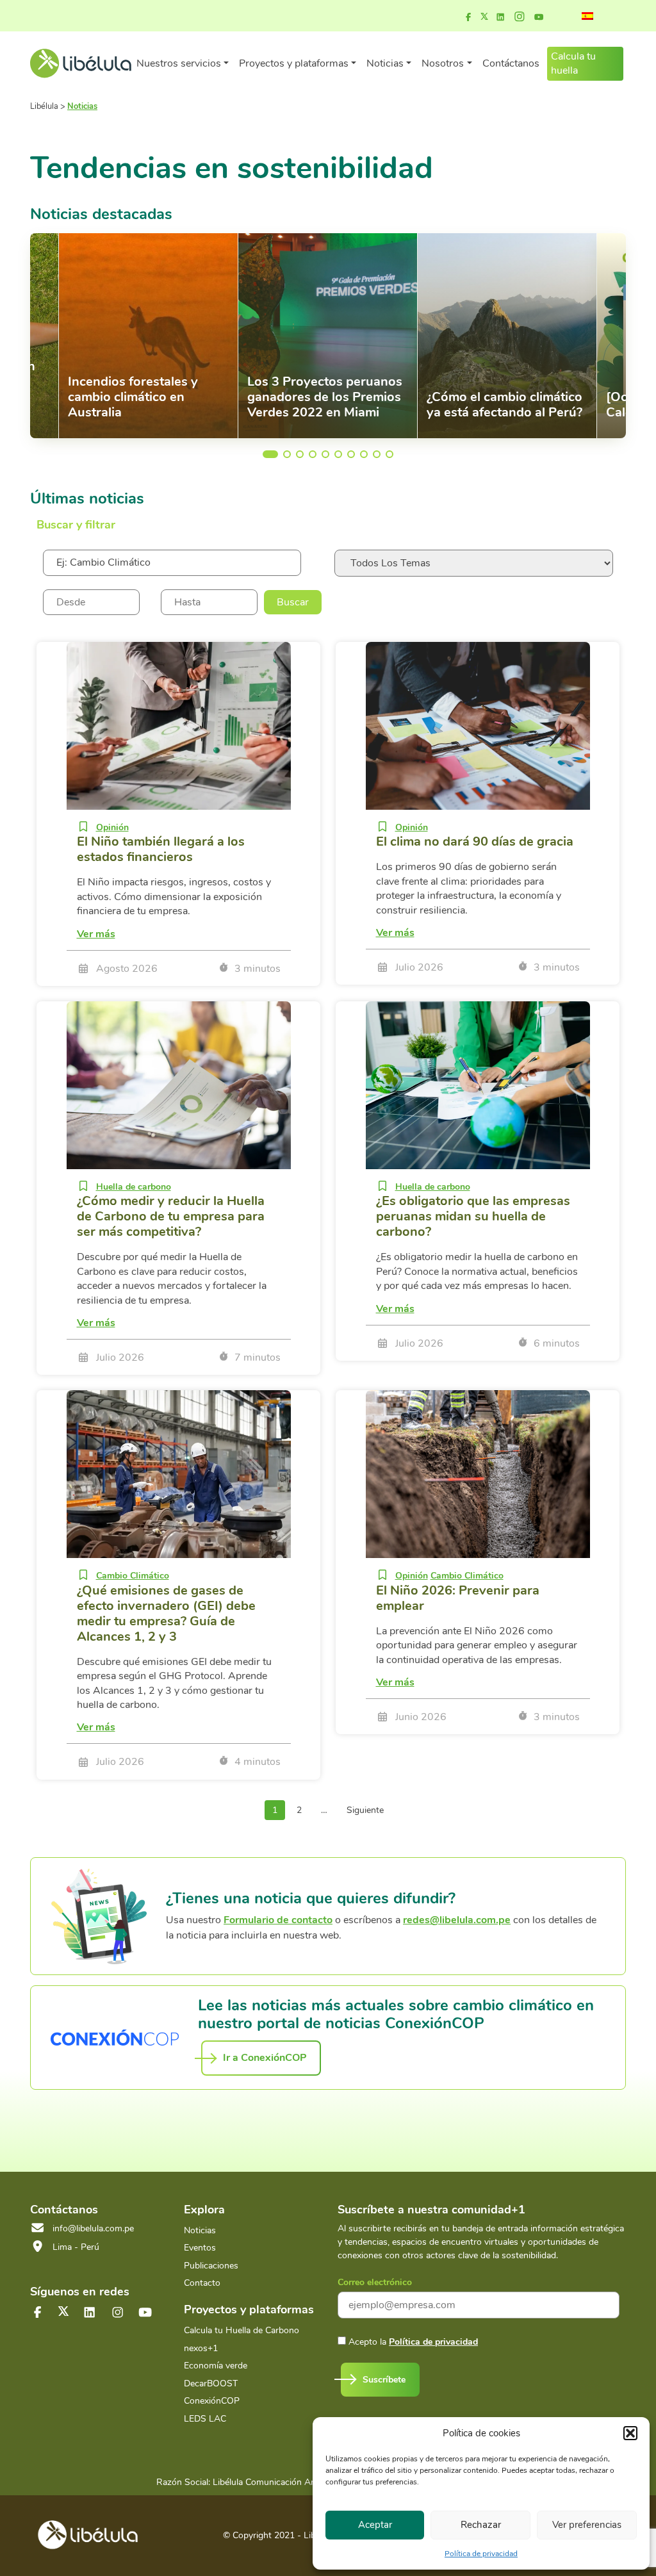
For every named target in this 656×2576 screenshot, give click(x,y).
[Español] (587, 16)
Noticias (200, 2230)
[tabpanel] (328, 336)
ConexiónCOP (212, 2401)
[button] (630, 2433)
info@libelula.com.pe (93, 2228)
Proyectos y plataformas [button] (294, 63)
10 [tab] (389, 454)
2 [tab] (287, 454)
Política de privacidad (481, 2554)
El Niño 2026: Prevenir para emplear (458, 1598)
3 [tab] (300, 454)
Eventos (200, 2248)
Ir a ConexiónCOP (265, 2058)
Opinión (112, 827)
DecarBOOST (211, 2383)
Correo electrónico (375, 2282)
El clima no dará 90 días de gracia (475, 841)
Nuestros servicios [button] (179, 63)
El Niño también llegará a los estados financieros (161, 849)
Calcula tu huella (573, 63)
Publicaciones (211, 2266)
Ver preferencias (587, 2525)
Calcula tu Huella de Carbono (242, 2330)
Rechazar (481, 2525)
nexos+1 (201, 2348)
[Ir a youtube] (539, 17)
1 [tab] (266, 454)
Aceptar (375, 2525)
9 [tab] (377, 454)
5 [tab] (325, 454)
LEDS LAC (205, 2419)
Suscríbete (384, 2380)
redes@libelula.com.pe (457, 1920)
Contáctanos (511, 63)
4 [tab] (313, 454)
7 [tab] (351, 454)
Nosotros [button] (443, 63)
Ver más (96, 934)
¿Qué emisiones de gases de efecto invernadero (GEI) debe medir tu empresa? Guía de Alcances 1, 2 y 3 (166, 1613)
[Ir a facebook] (468, 17)
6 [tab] (338, 454)
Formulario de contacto (278, 1920)
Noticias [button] (385, 63)
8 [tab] (364, 454)
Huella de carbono (134, 1187)
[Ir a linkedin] (500, 17)
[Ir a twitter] (63, 2311)
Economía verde (216, 2366)
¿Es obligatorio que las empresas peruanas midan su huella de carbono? (473, 1216)
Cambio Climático (133, 1576)
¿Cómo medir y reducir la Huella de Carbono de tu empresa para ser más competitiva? (171, 1216)
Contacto (202, 2283)
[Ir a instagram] (520, 17)
